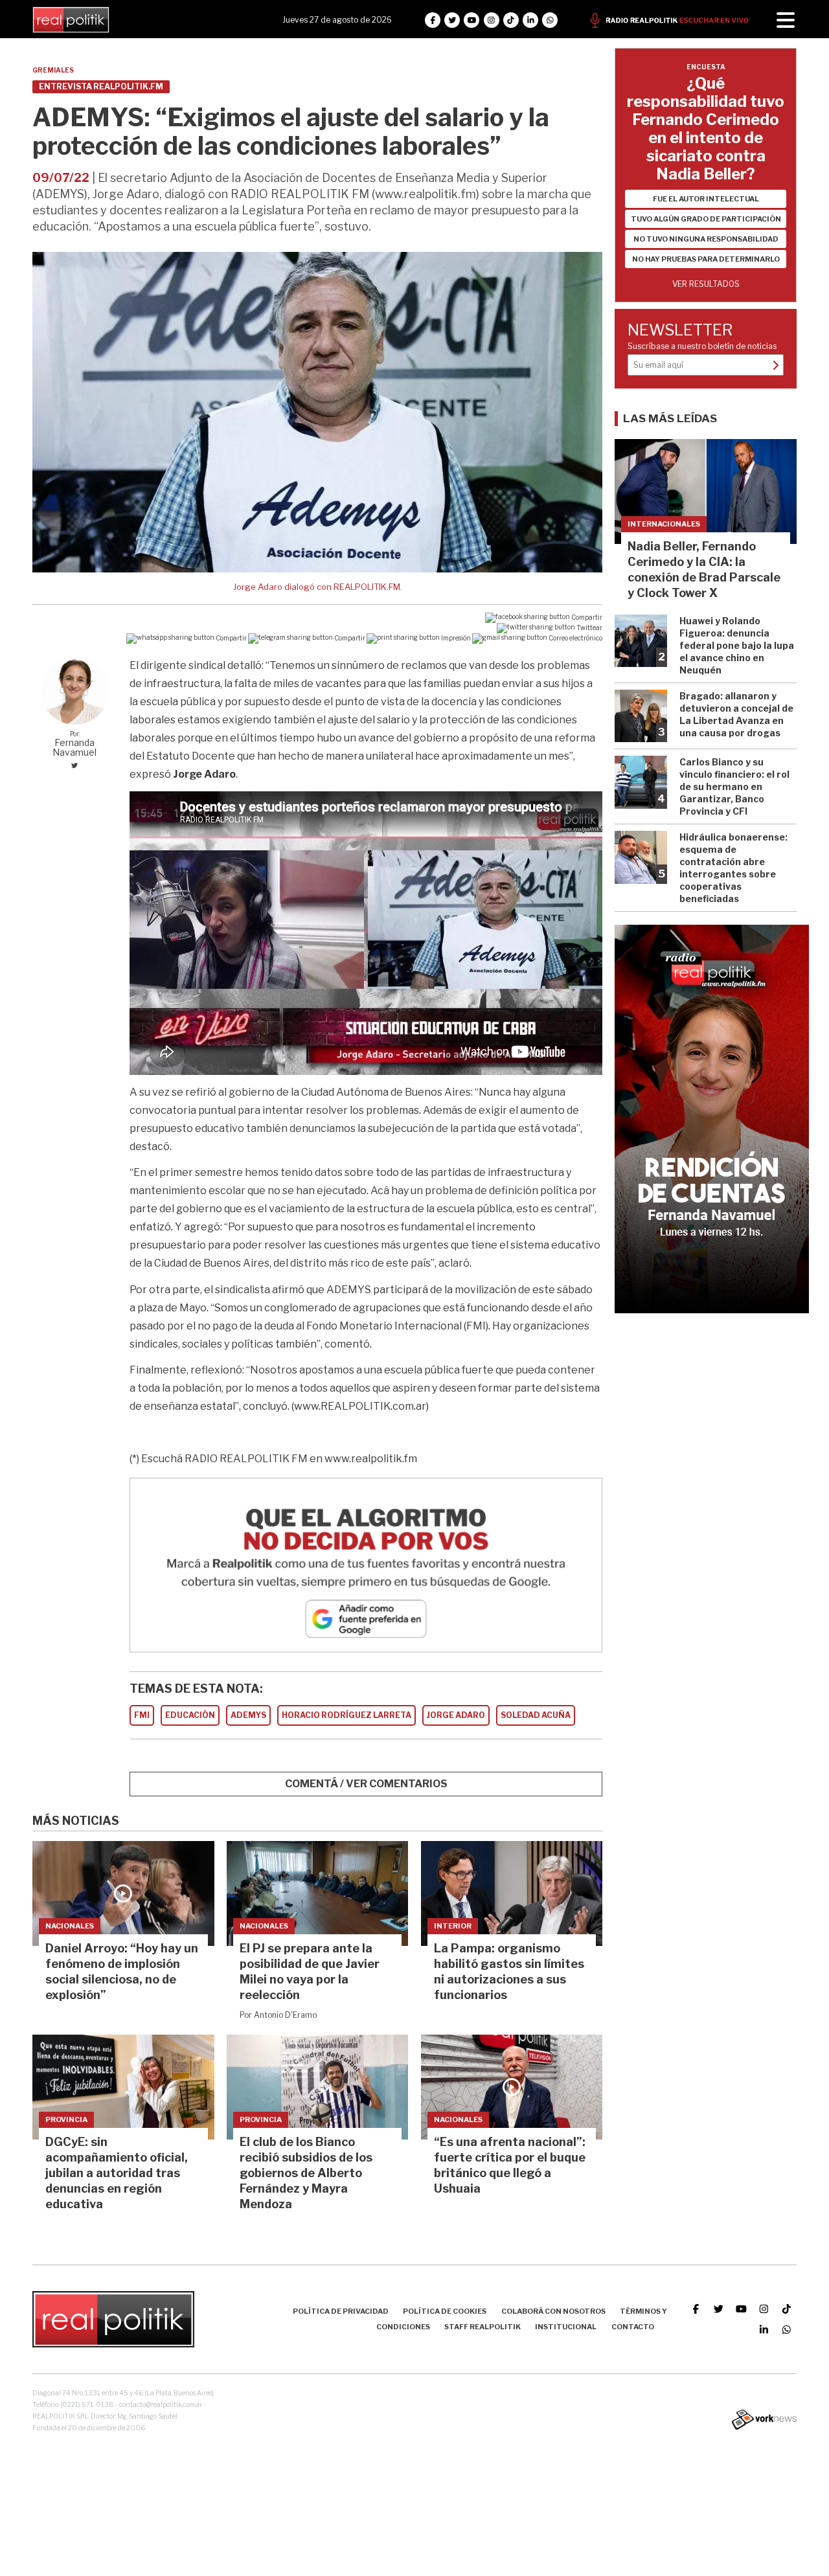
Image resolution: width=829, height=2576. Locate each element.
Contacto (633, 2327)
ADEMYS (248, 1715)
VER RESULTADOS (706, 284)
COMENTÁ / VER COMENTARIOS (366, 1784)
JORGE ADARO (456, 1715)
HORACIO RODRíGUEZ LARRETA (346, 1715)
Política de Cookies (445, 2311)
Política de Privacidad (341, 2311)
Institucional (566, 2327)
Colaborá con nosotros (553, 2311)
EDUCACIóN (190, 1715)
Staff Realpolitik (483, 2327)
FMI (142, 1715)
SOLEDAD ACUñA (536, 1715)
